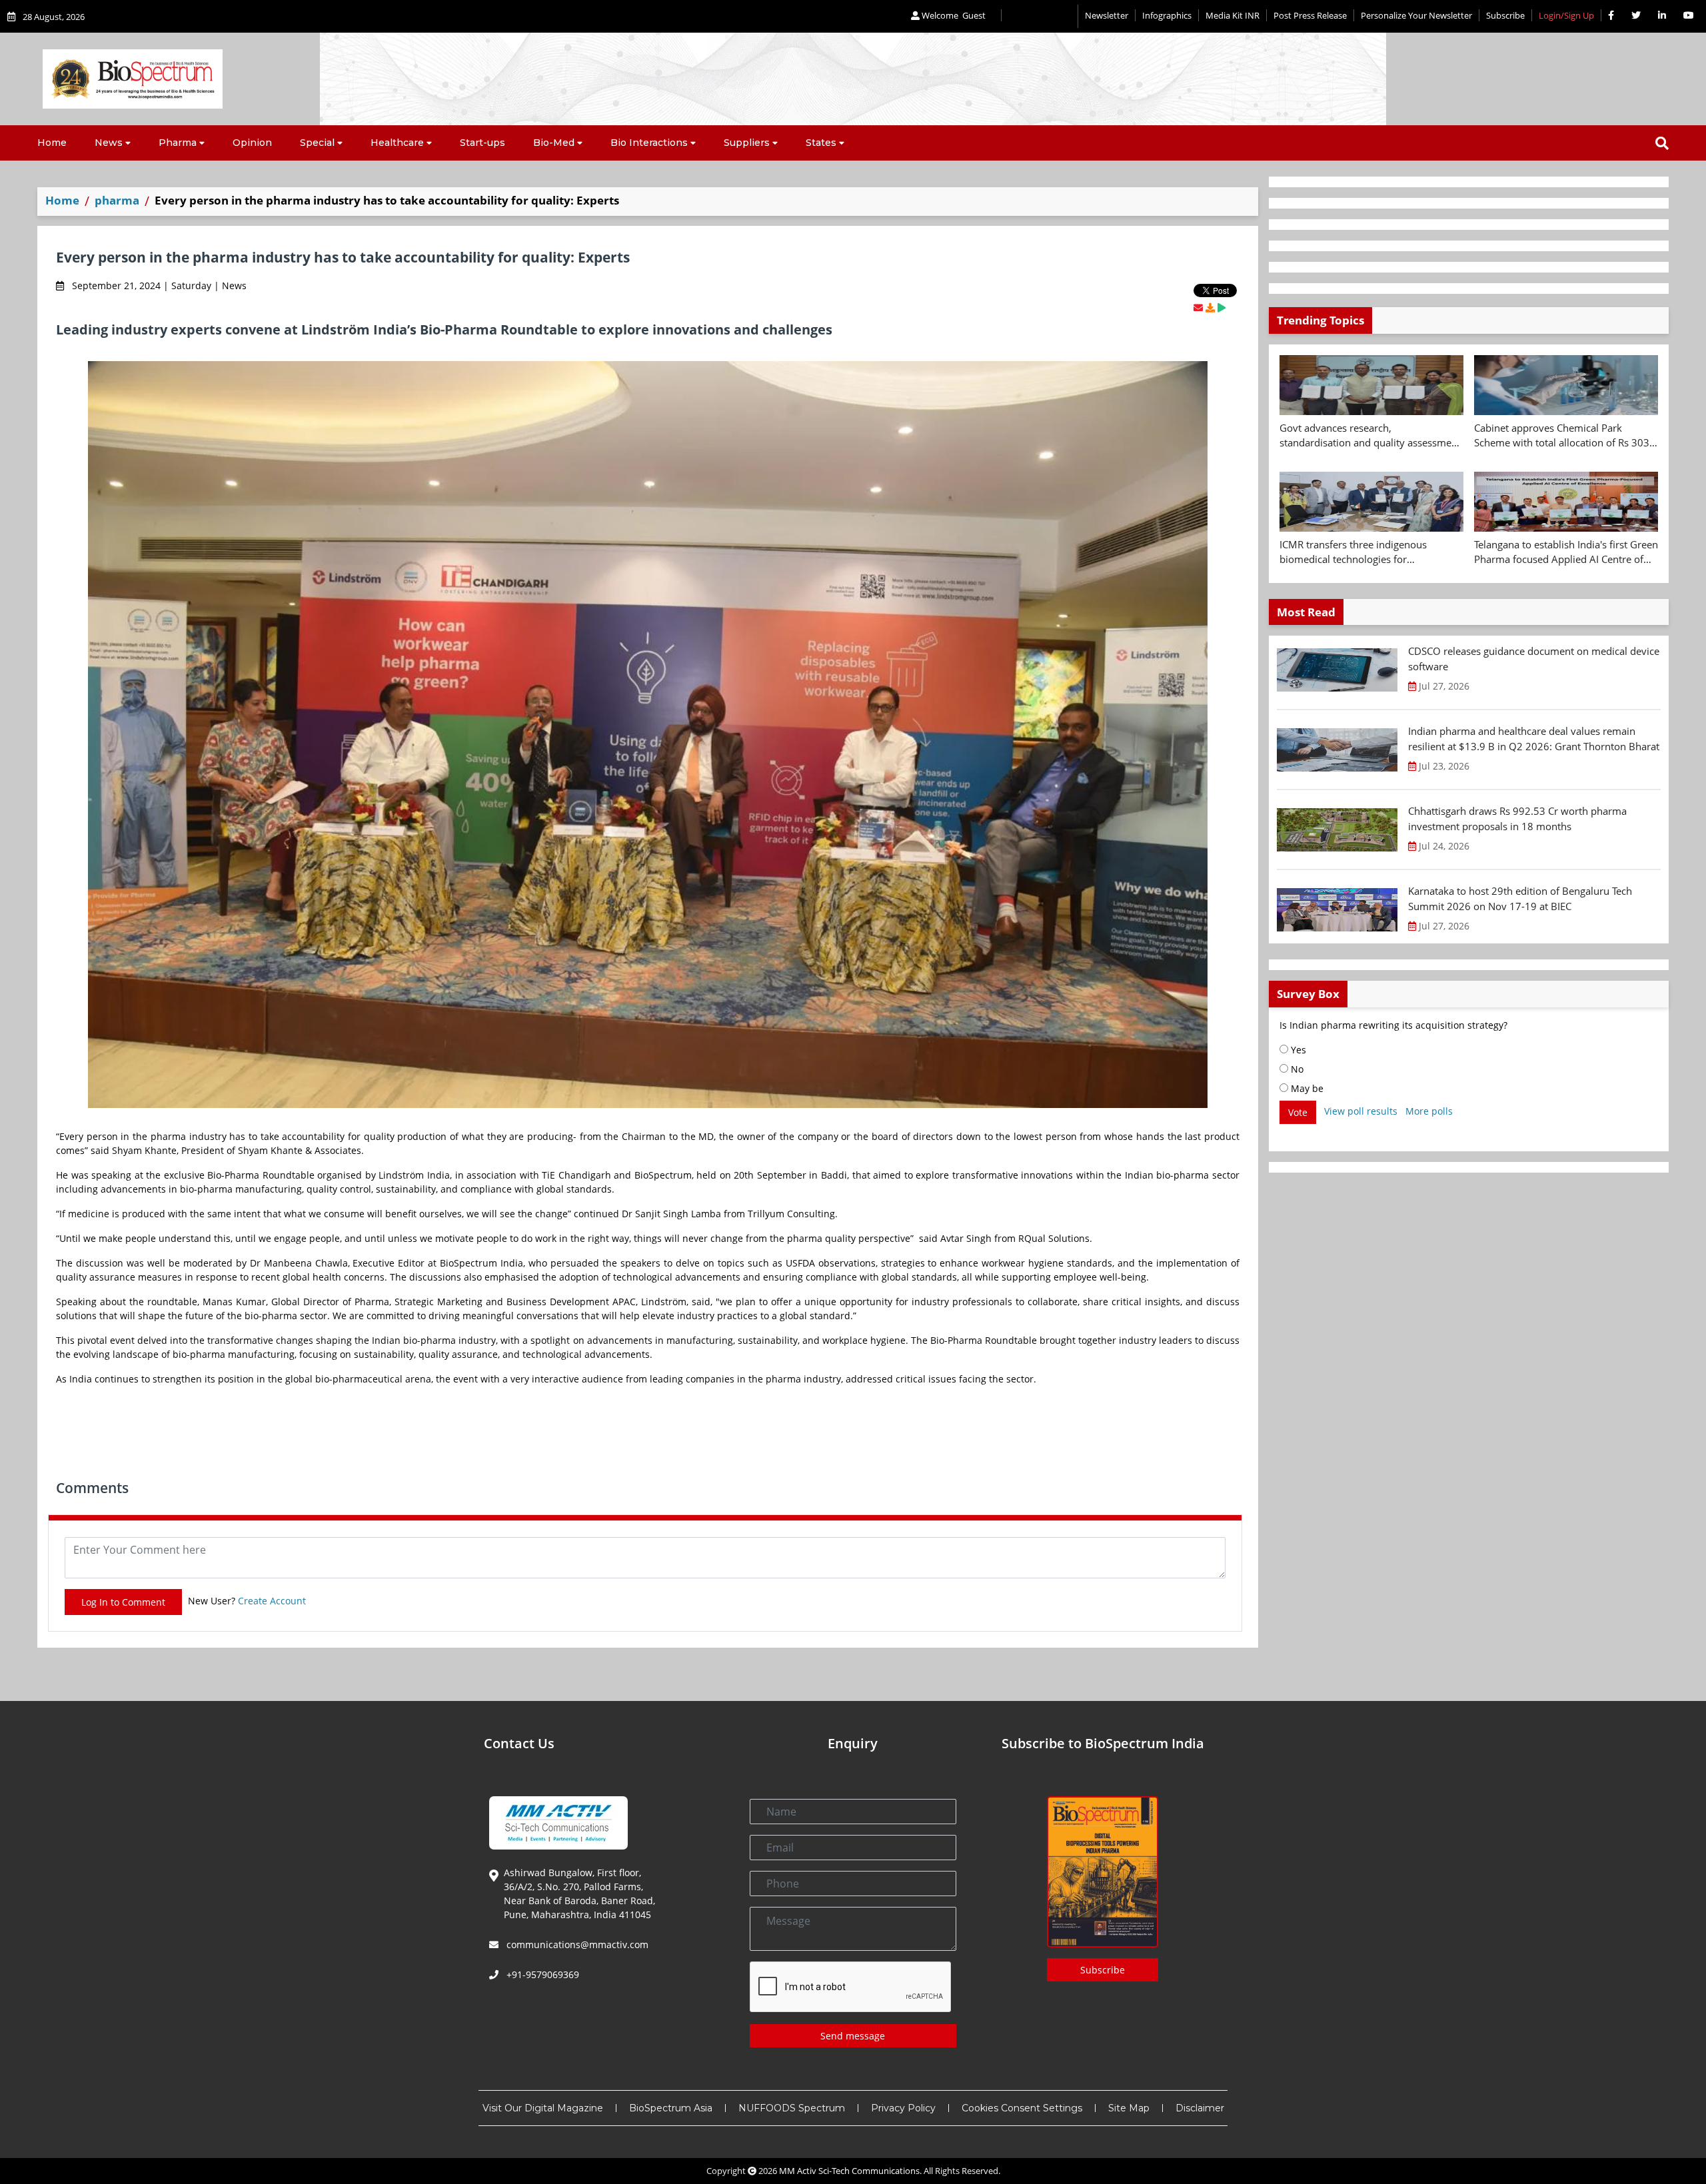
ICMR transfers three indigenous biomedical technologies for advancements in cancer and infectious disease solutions (1368, 552)
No (1296, 1069)
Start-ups (482, 143)
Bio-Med (554, 143)
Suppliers (747, 143)
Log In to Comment (123, 1602)
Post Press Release (1310, 15)
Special (317, 143)
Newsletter (1107, 15)
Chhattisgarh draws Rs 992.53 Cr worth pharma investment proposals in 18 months (1517, 819)
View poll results (1361, 1111)
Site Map (1129, 2108)
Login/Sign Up (1566, 15)
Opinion (252, 143)
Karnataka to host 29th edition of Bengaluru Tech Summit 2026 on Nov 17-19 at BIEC (1520, 898)
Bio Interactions (649, 143)
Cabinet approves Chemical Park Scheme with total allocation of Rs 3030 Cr (1565, 436)
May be (1306, 1088)
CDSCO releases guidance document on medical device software (1534, 659)
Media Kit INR (1233, 15)
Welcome (953, 15)
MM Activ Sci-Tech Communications (849, 2171)
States (821, 143)
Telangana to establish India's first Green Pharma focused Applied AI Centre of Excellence (1566, 552)
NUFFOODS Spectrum (792, 2108)
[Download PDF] (1210, 307)
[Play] (1222, 307)
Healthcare (397, 143)
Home (52, 143)
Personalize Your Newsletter (1416, 15)
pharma (117, 200)
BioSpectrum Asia (671, 2108)
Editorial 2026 (1040, 16)
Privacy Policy (903, 2108)
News (109, 143)
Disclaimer (1200, 2108)
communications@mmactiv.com (576, 1944)
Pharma (178, 143)
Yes (1297, 1050)
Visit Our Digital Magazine (543, 2108)
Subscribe (1505, 15)
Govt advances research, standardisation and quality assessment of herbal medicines (1370, 436)
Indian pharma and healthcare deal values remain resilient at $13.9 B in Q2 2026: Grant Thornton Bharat (1534, 739)
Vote (1298, 1112)
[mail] (1198, 307)
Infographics (1167, 15)
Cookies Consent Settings (1022, 2108)
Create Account (272, 1601)
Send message (853, 2036)
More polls (1429, 1111)
